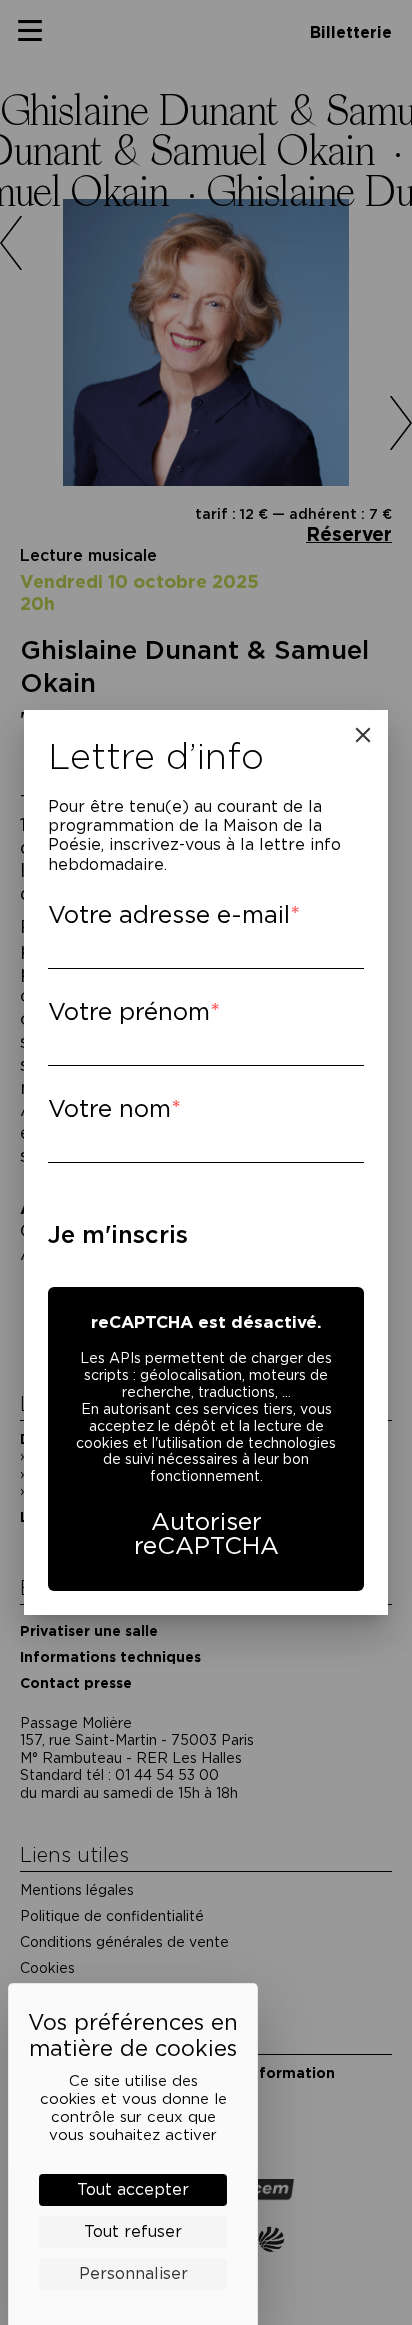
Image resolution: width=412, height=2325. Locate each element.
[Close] (363, 735)
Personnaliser (133, 2273)
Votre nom (109, 1108)
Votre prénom (129, 1011)
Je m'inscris (118, 1234)
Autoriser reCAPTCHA (206, 1533)
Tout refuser (133, 2231)
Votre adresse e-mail (169, 914)
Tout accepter (133, 2189)
